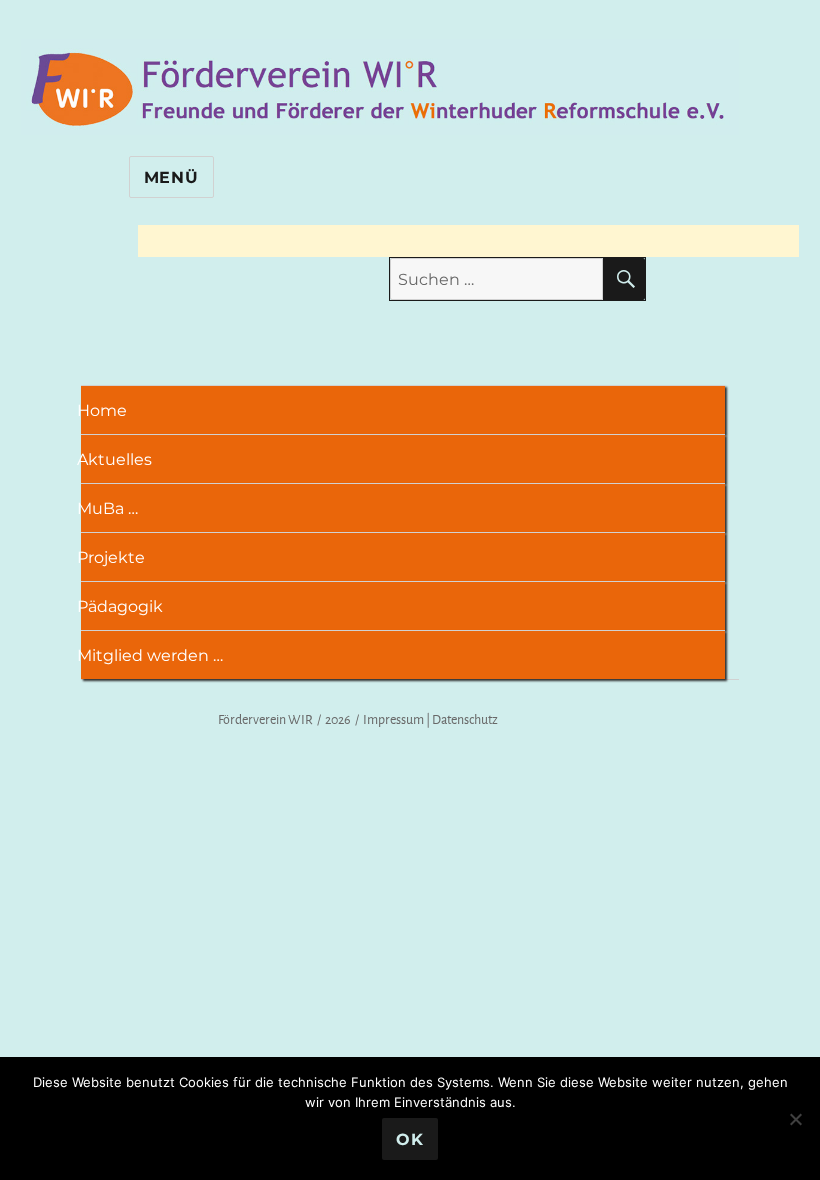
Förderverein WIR (265, 719)
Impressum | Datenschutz (430, 719)
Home (108, 410)
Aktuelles (121, 459)
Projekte (117, 557)
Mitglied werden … (156, 655)
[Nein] (795, 1119)
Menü (171, 177)
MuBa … (114, 508)
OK (410, 1139)
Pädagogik (126, 606)
